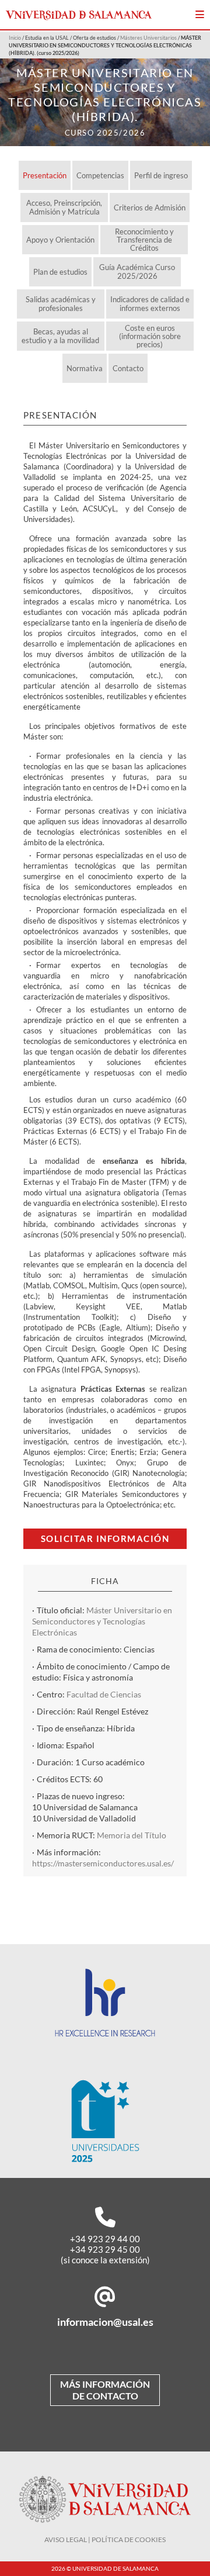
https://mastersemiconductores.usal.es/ (103, 1863)
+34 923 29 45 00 (105, 2249)
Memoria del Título (132, 1835)
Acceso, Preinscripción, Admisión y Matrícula (64, 207)
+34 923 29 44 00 (105, 2239)
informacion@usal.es (105, 2322)
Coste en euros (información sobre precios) (150, 336)
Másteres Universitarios (148, 38)
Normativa (85, 368)
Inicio (15, 38)
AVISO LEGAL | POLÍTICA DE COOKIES (105, 2539)
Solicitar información (105, 1538)
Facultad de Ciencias (104, 1694)
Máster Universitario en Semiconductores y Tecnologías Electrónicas (102, 1621)
